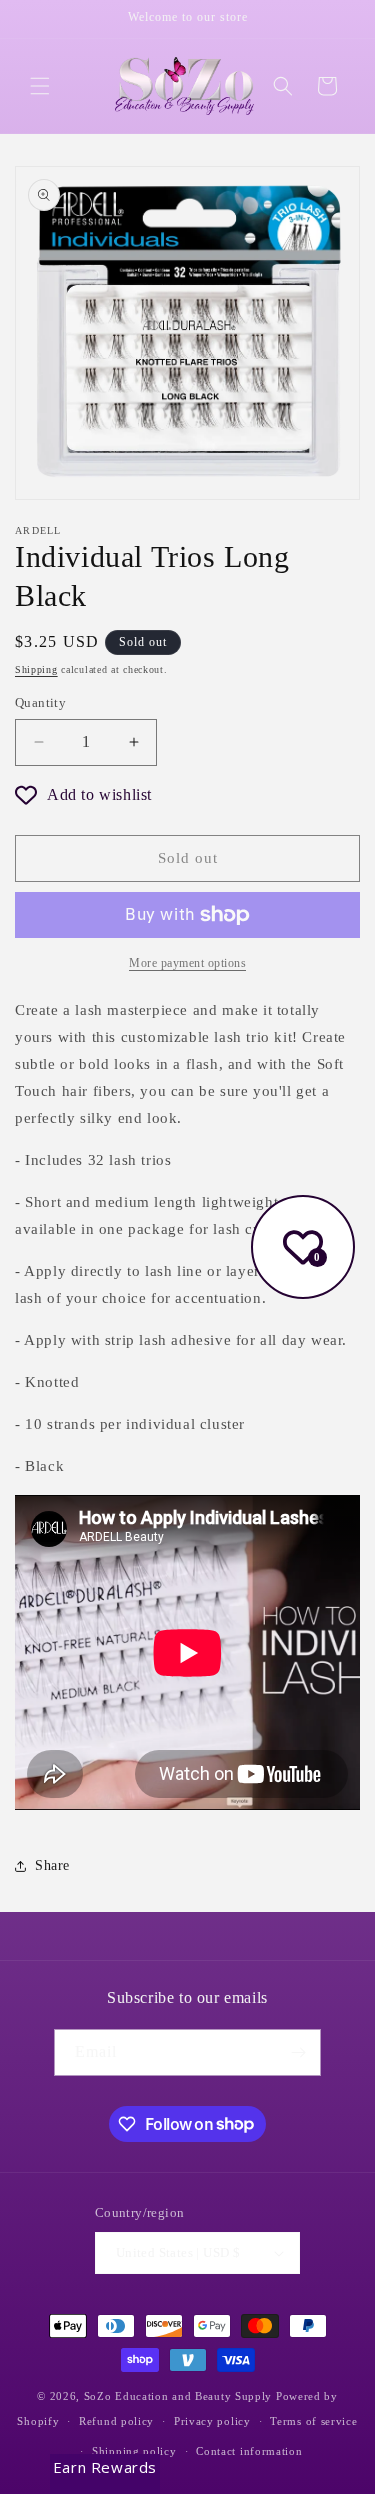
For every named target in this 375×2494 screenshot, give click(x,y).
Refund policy (116, 2421)
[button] (40, 86)
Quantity (40, 702)
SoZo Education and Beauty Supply (178, 2396)
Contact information (249, 2451)
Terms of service (313, 2421)
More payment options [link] (187, 963)
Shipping (36, 669)
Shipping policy (134, 2451)
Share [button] (52, 1865)
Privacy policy (212, 2421)
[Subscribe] (298, 2052)
